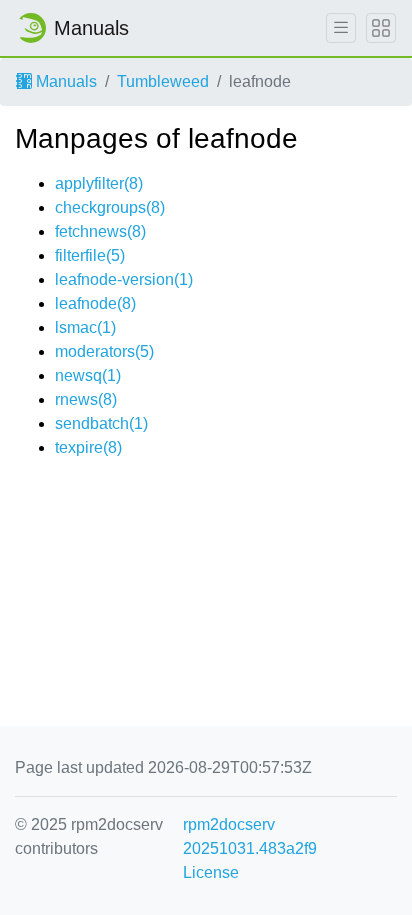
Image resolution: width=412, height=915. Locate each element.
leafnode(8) (95, 303)
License (211, 872)
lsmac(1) (85, 327)
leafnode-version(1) (124, 279)
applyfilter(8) (99, 183)
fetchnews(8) (100, 231)
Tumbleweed (163, 81)
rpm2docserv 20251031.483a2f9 (250, 836)
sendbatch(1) (101, 423)
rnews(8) (86, 399)
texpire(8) (88, 447)
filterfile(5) (90, 255)
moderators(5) (104, 351)
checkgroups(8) (110, 207)
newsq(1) (88, 375)
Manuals (64, 81)
